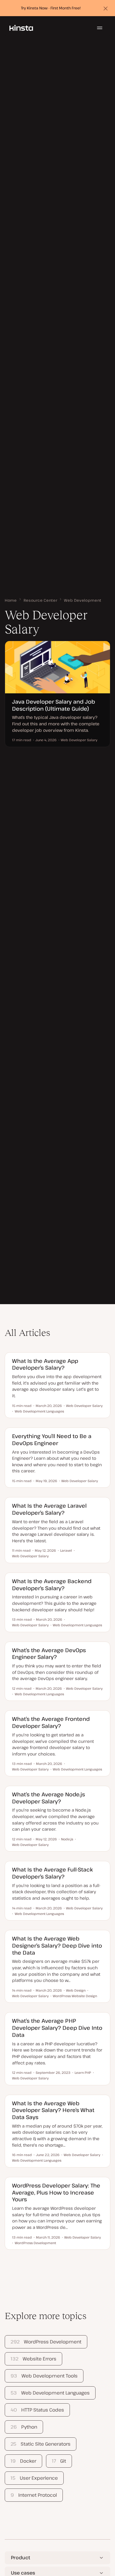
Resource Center (41, 600)
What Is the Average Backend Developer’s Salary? (52, 1584)
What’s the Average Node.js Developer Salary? (49, 1798)
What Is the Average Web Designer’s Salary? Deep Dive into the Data (57, 1945)
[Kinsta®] (21, 28)
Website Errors (33, 2359)
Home (11, 600)
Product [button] (20, 2557)
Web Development (83, 600)
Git (59, 2461)
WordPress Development (46, 2342)
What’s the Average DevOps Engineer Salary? (49, 1653)
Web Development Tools (44, 2376)
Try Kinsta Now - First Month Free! (51, 8)
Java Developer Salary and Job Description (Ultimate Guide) (54, 705)
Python (24, 2427)
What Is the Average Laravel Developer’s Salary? (49, 1509)
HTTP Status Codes (37, 2410)
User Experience (34, 2478)
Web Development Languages (50, 2393)
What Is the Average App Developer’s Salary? (45, 1364)
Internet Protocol (34, 2495)
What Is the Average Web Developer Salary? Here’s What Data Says (53, 2110)
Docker (23, 2461)
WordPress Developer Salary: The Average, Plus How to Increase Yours (56, 2192)
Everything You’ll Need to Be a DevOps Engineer (52, 1439)
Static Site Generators (40, 2444)
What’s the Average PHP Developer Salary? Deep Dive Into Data (57, 2028)
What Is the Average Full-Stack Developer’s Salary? (52, 1873)
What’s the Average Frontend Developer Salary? (51, 1722)
